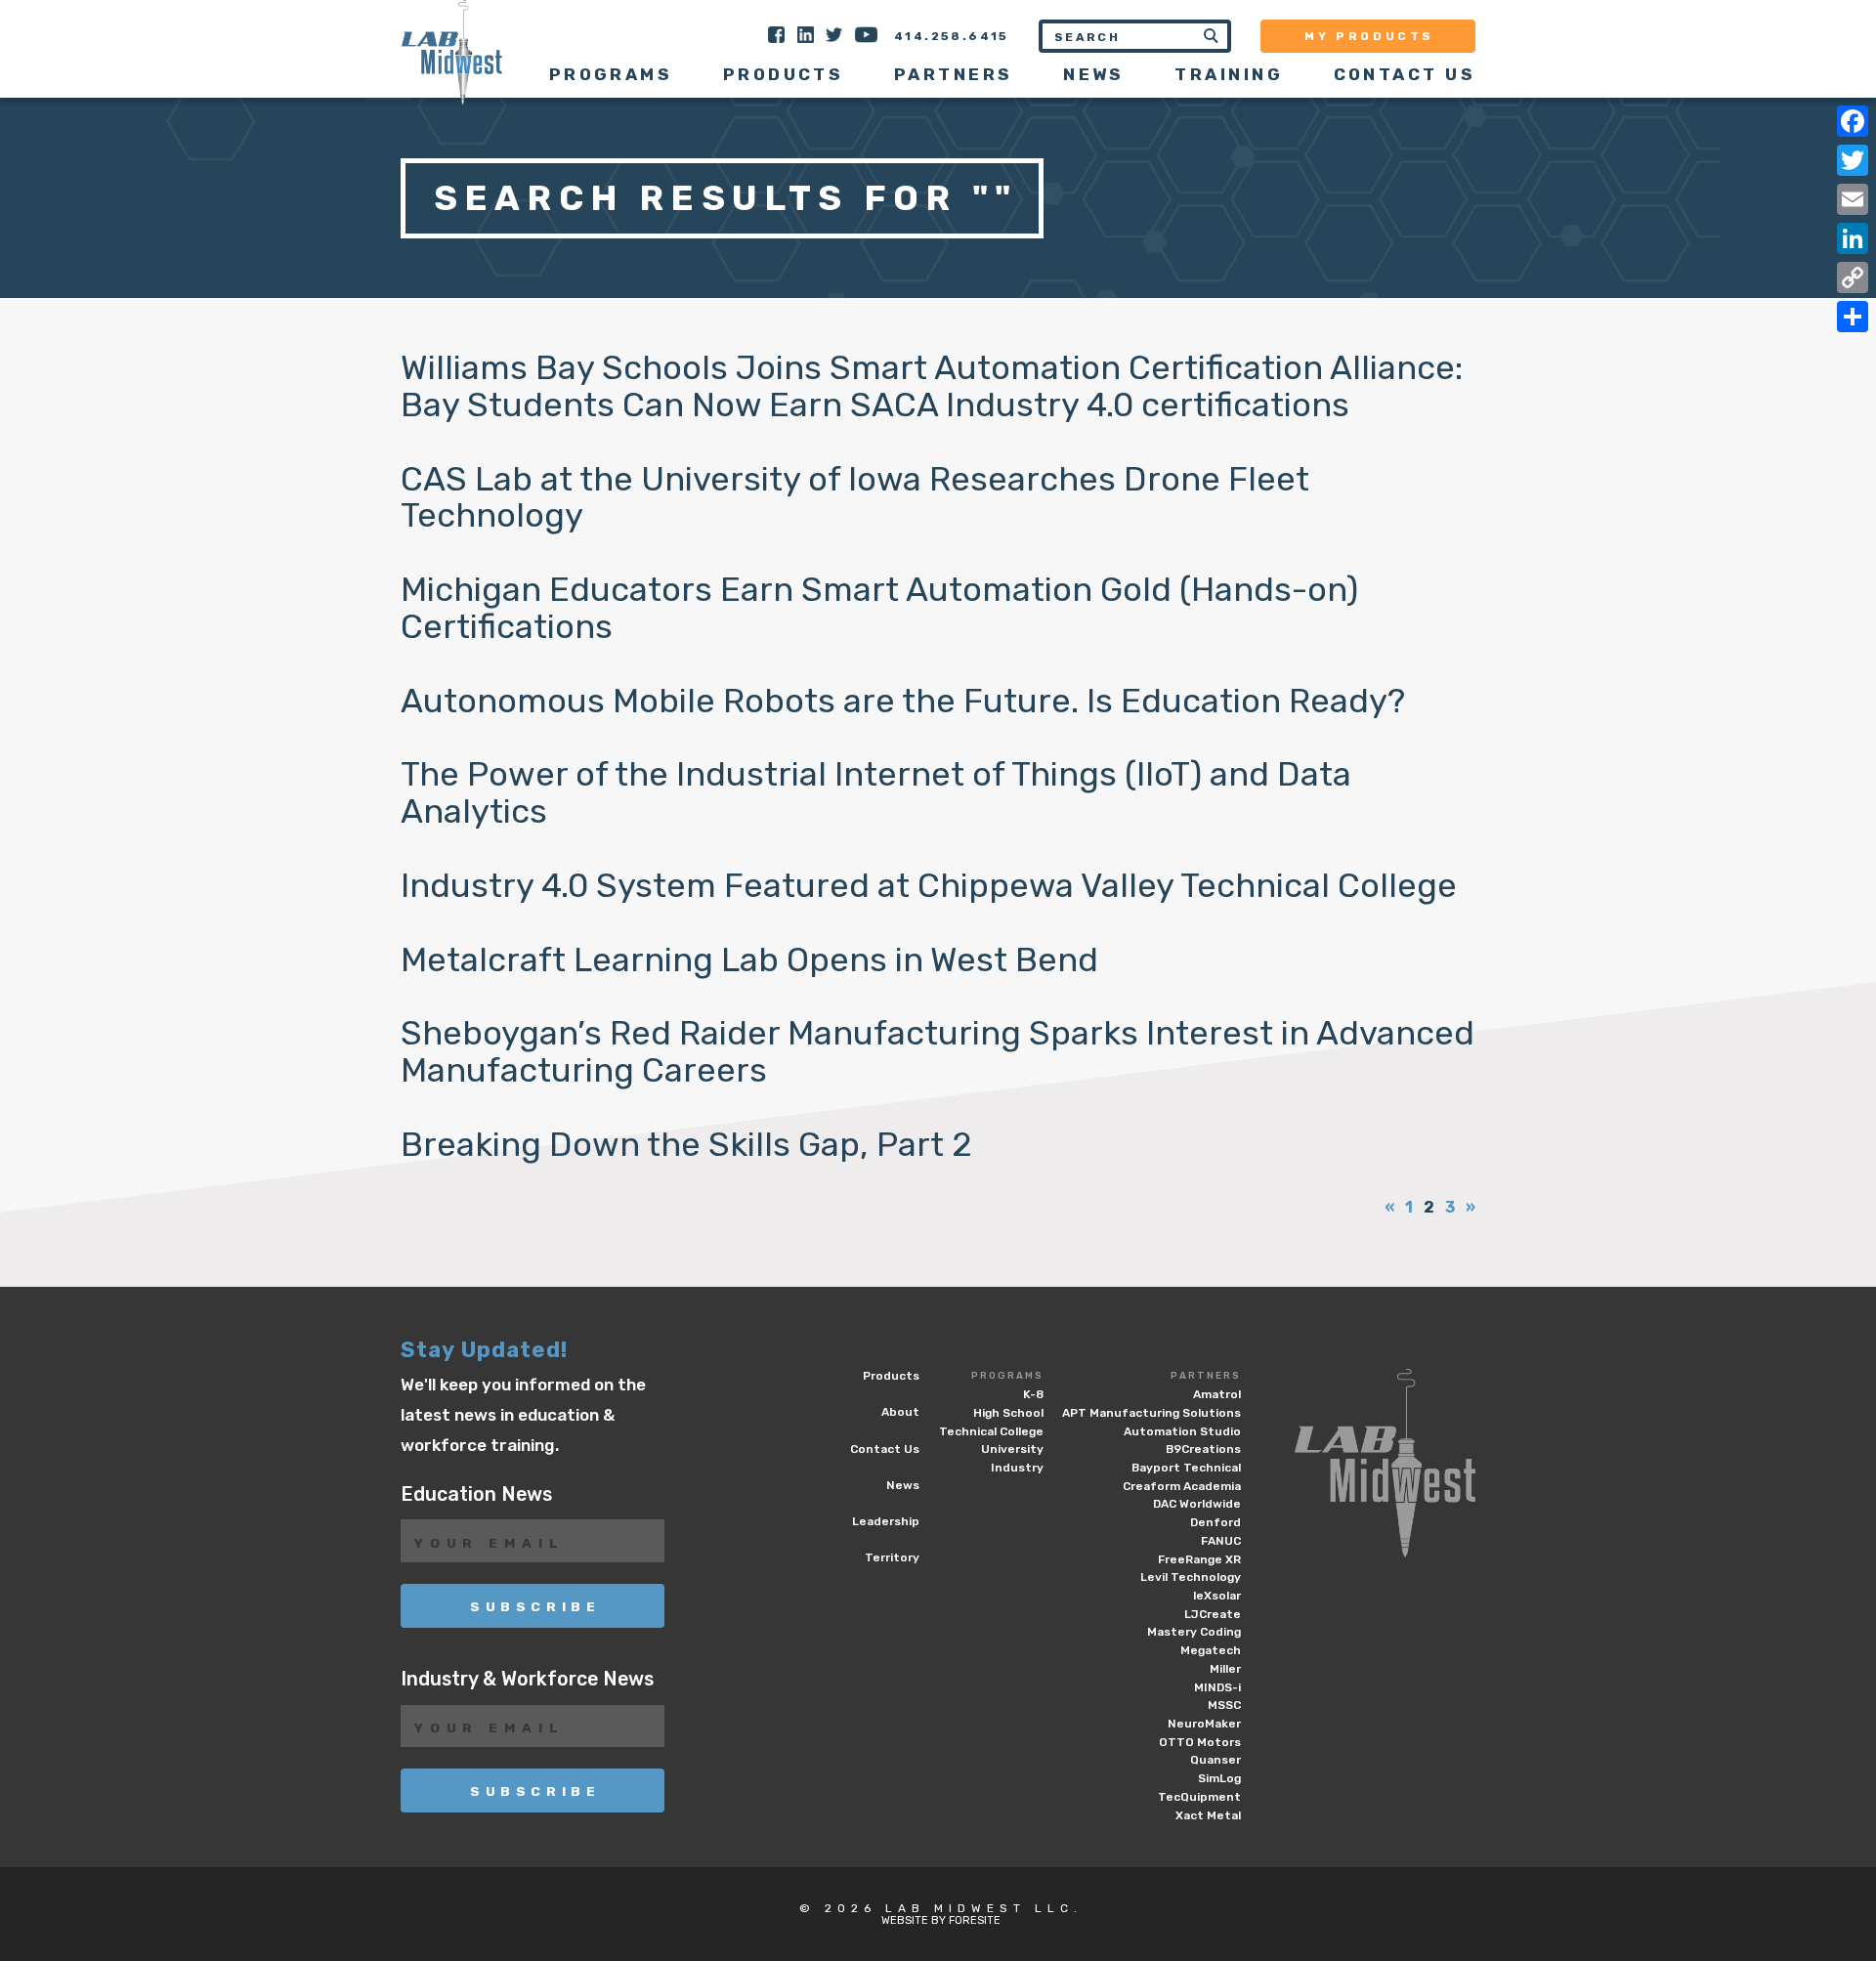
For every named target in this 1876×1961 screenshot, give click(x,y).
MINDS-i (1217, 1687)
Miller (1225, 1669)
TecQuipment (1199, 1797)
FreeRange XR (1199, 1559)
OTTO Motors (1200, 1742)
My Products (1369, 36)
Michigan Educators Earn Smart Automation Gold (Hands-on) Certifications (879, 608)
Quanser (1215, 1760)
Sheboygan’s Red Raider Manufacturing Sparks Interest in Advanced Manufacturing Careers (938, 1052)
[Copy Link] (1853, 277)
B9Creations (1203, 1449)
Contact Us (1405, 74)
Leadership (886, 1521)
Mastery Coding (1194, 1632)
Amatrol (1217, 1394)
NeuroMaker (1204, 1724)
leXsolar (1217, 1596)
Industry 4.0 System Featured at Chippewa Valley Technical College (929, 886)
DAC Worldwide (1197, 1504)
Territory (892, 1557)
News (1094, 74)
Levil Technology (1191, 1577)
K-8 (1033, 1394)
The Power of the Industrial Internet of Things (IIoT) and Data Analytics (876, 793)
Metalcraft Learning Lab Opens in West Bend (749, 960)
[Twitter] (1853, 160)
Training (1229, 74)
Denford (1215, 1522)
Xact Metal (1208, 1815)
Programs (1007, 1376)
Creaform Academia (1182, 1486)
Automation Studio (1182, 1431)
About (900, 1412)
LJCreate (1213, 1614)
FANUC (1221, 1541)
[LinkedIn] (1853, 238)
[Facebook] (1853, 121)
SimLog (1219, 1778)
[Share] (1853, 317)
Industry (1017, 1468)
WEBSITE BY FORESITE (941, 1920)
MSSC (1224, 1705)
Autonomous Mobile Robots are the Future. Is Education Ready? (903, 701)
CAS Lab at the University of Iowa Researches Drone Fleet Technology (855, 498)
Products (784, 74)
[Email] (1853, 199)
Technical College (991, 1431)
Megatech (1211, 1650)
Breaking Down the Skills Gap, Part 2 (686, 1145)
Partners (1206, 1376)
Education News (476, 1494)
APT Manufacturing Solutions (1151, 1413)
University (1012, 1449)
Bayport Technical (1186, 1468)
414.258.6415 (952, 36)
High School (1008, 1413)
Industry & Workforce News (527, 1679)
